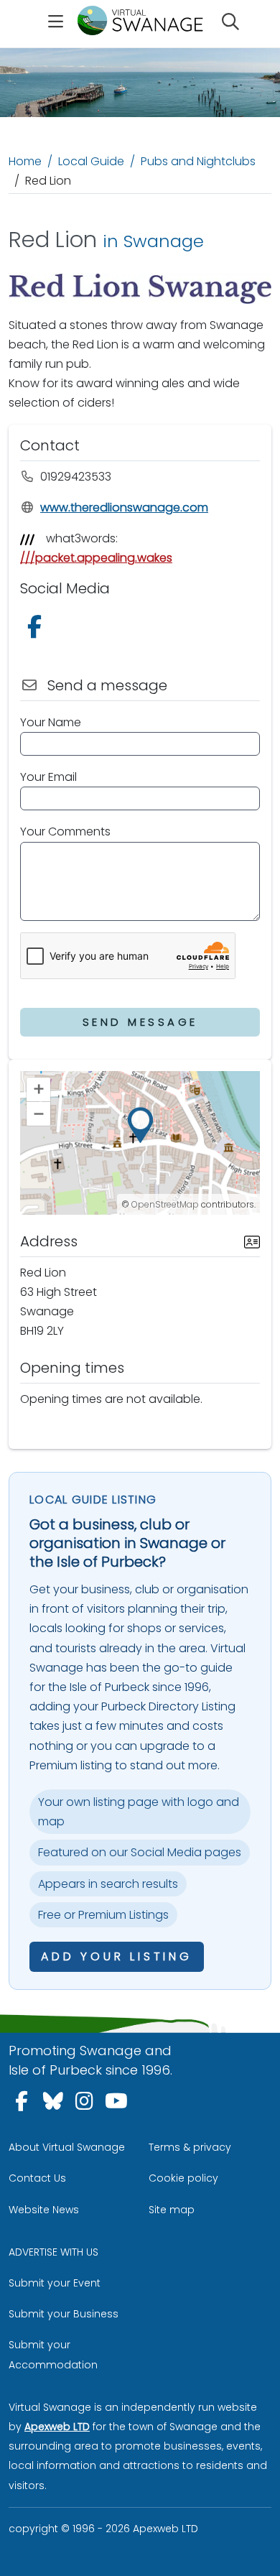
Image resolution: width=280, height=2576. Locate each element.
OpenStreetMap (165, 1204)
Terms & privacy (190, 2147)
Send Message (140, 1022)
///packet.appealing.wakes (96, 558)
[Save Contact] (252, 1241)
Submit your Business (64, 2314)
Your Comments (65, 831)
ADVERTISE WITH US (53, 2252)
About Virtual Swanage (67, 2147)
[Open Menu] (56, 24)
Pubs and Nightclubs (198, 161)
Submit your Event (55, 2283)
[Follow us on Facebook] (37, 631)
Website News (44, 2210)
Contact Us (37, 2178)
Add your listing (117, 1956)
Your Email (48, 777)
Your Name (51, 722)
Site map (172, 2210)
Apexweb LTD (57, 2427)
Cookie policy (183, 2178)
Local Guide (91, 161)
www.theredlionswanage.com (124, 508)
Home (25, 161)
